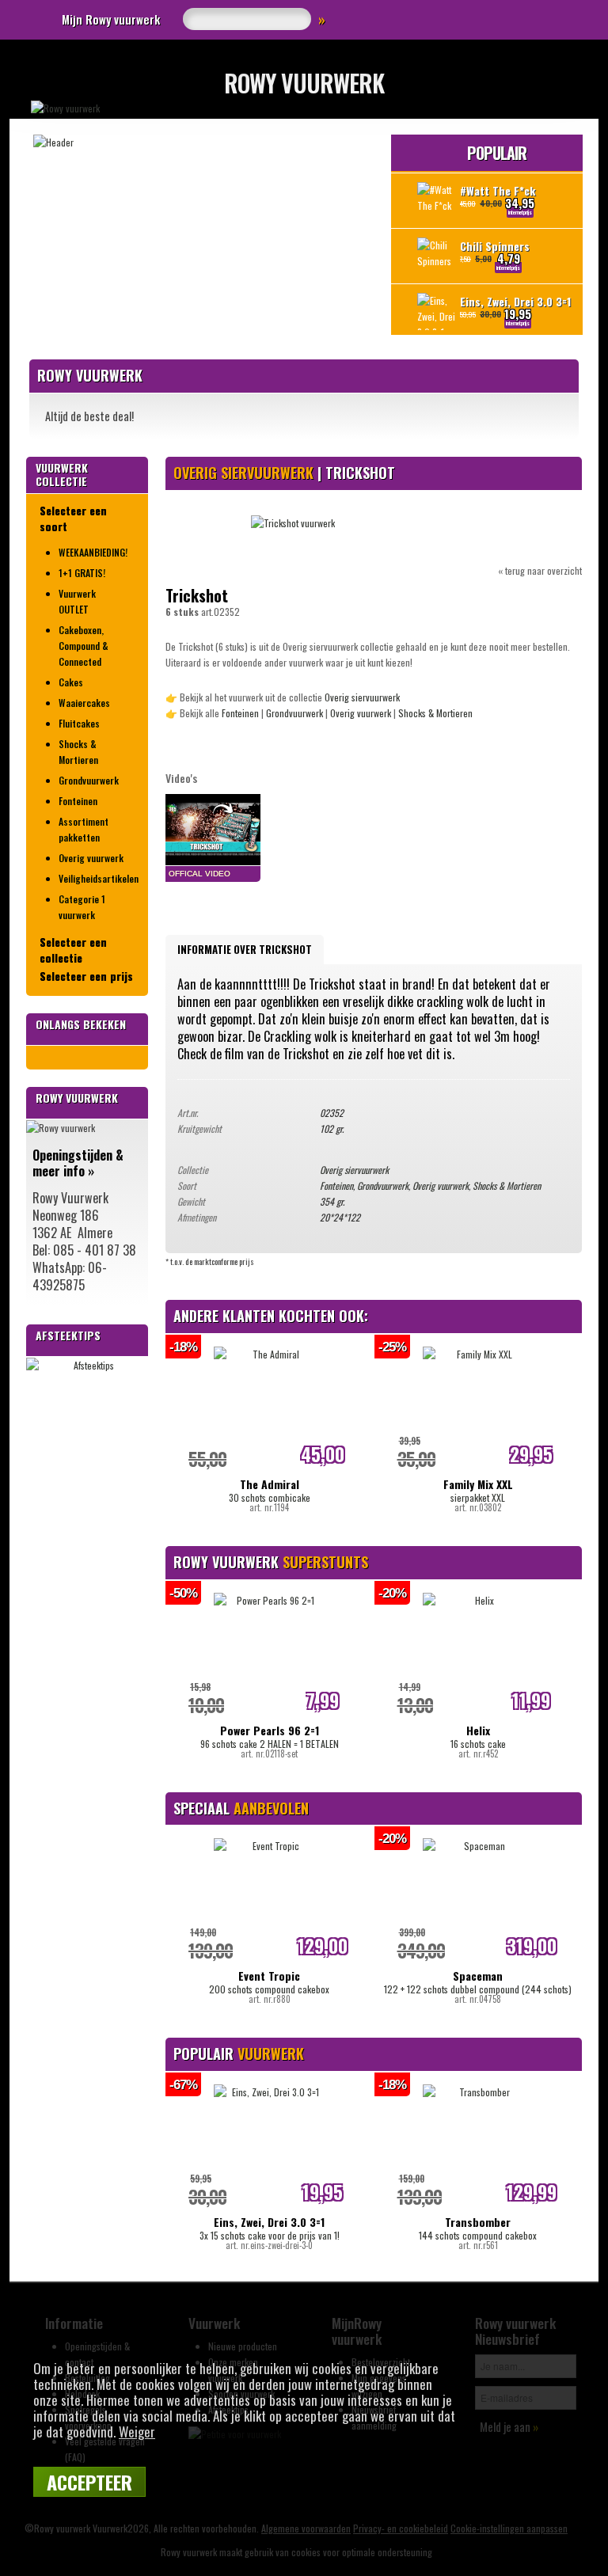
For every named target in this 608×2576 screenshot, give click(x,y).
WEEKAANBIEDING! (93, 552)
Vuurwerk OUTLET (77, 601)
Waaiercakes (84, 703)
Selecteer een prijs (86, 976)
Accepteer (89, 2482)
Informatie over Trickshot (245, 949)
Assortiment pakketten (84, 829)
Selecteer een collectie (73, 950)
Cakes (71, 682)
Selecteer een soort (73, 519)
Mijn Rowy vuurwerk (111, 19)
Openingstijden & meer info (78, 1163)
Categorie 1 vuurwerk (82, 907)
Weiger (137, 2432)
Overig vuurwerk (91, 858)
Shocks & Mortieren (78, 752)
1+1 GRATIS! (82, 573)
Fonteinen (78, 801)
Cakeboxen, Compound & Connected (84, 646)
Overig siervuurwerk (362, 697)
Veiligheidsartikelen (97, 878)
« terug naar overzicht (540, 570)
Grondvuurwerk (89, 780)
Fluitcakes (79, 723)
